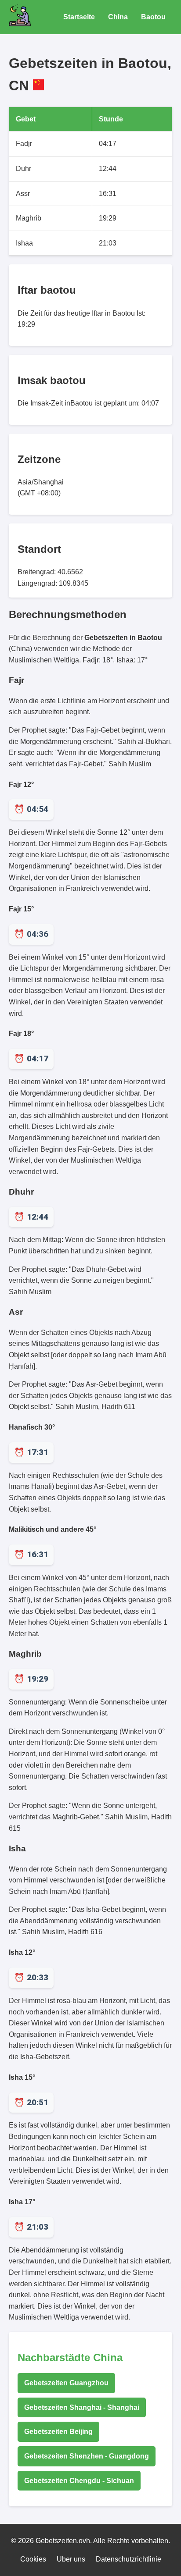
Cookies (33, 2559)
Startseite (79, 17)
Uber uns (71, 2559)
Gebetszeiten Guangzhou (66, 2383)
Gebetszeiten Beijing (58, 2432)
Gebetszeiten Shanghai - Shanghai (82, 2407)
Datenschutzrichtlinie (129, 2559)
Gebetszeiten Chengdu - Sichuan (79, 2481)
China (118, 17)
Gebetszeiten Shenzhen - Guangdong (87, 2456)
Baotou (153, 17)
